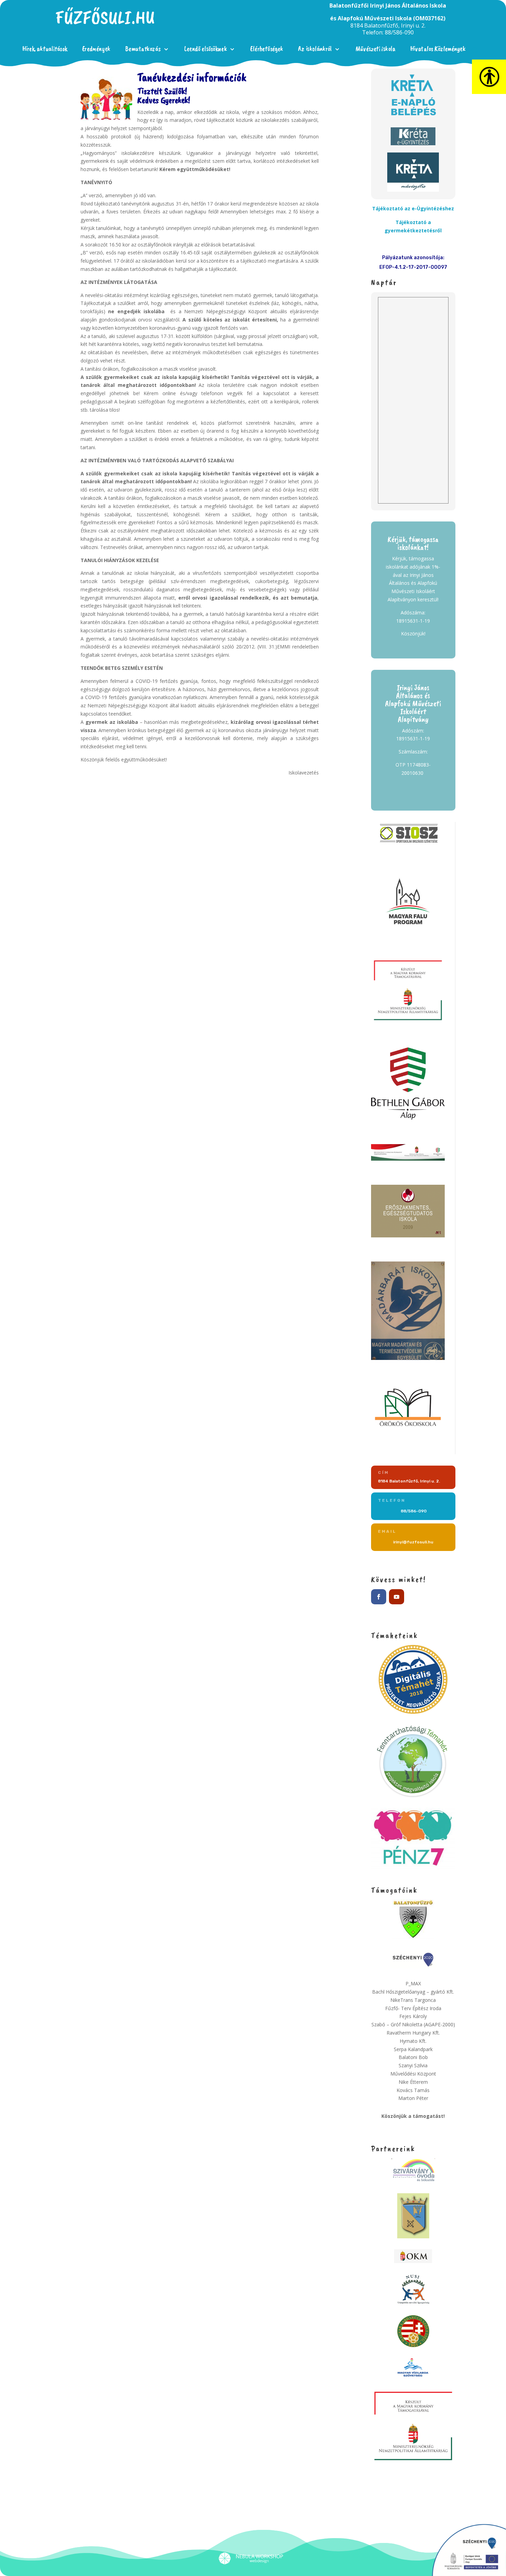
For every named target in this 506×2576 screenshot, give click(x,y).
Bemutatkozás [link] (143, 49)
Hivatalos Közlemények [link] (438, 49)
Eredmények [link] (96, 49)
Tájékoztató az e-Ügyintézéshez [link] (413, 208)
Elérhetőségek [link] (267, 49)
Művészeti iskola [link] (376, 49)
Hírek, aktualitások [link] (45, 49)
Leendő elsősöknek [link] (205, 49)
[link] (105, 23)
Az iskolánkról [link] (315, 49)
